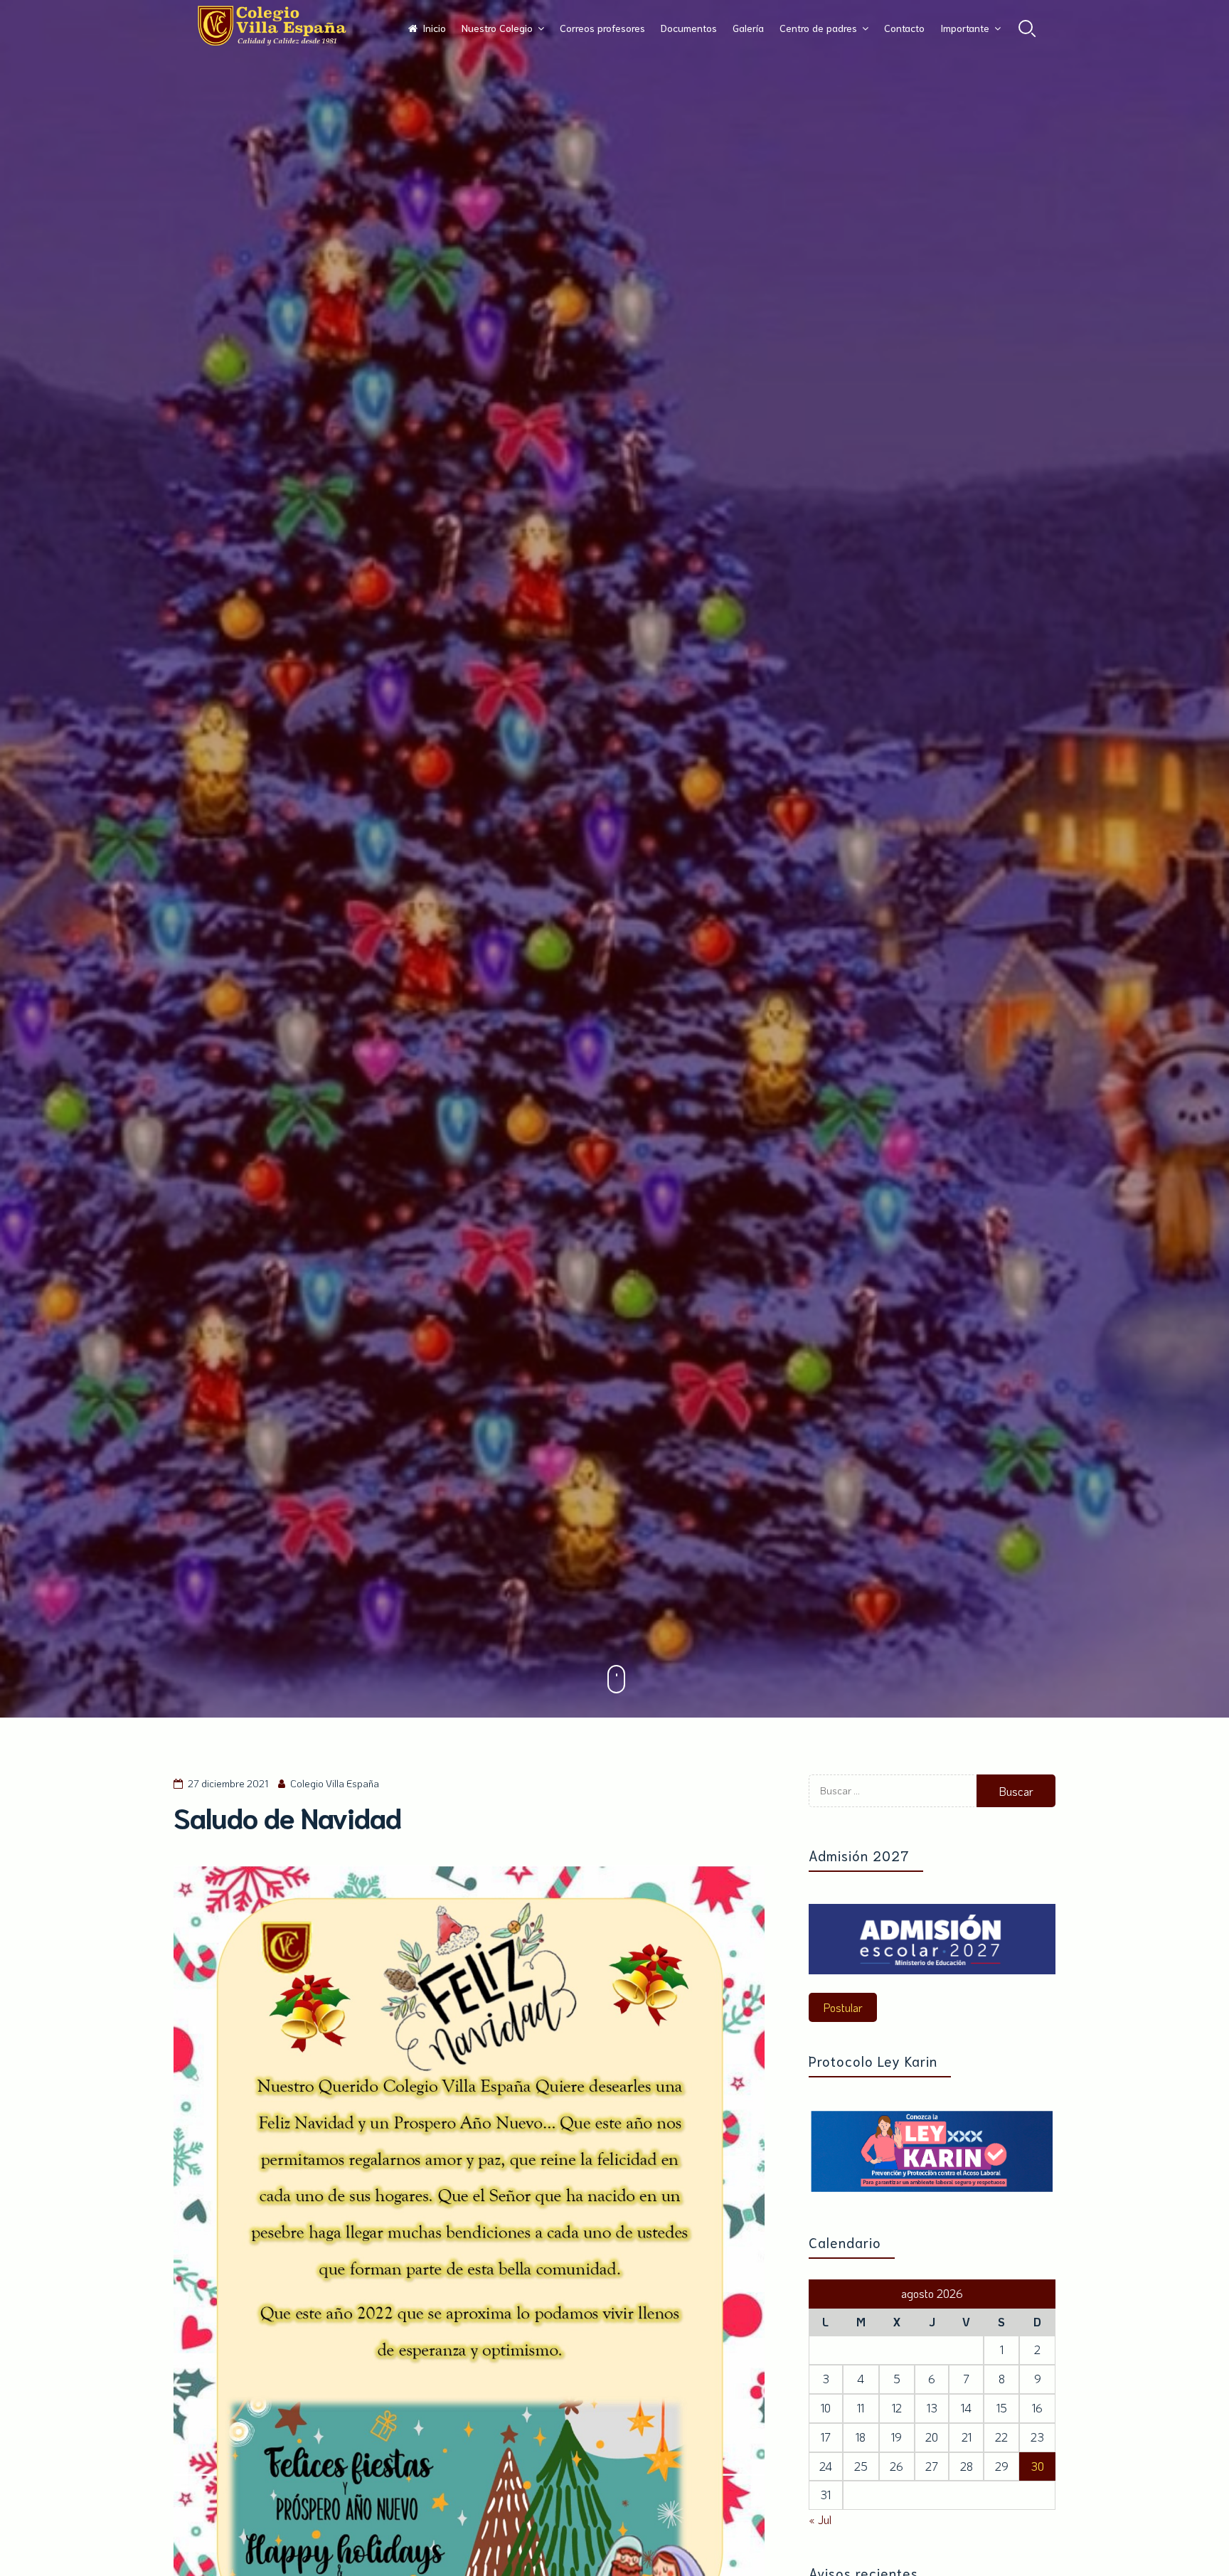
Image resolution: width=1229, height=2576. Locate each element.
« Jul (820, 2519)
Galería (748, 28)
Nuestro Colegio (497, 28)
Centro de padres (818, 28)
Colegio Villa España (335, 1783)
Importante (965, 28)
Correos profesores (602, 28)
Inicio (434, 28)
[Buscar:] (893, 1803)
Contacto (904, 28)
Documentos (689, 28)
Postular (843, 2007)
